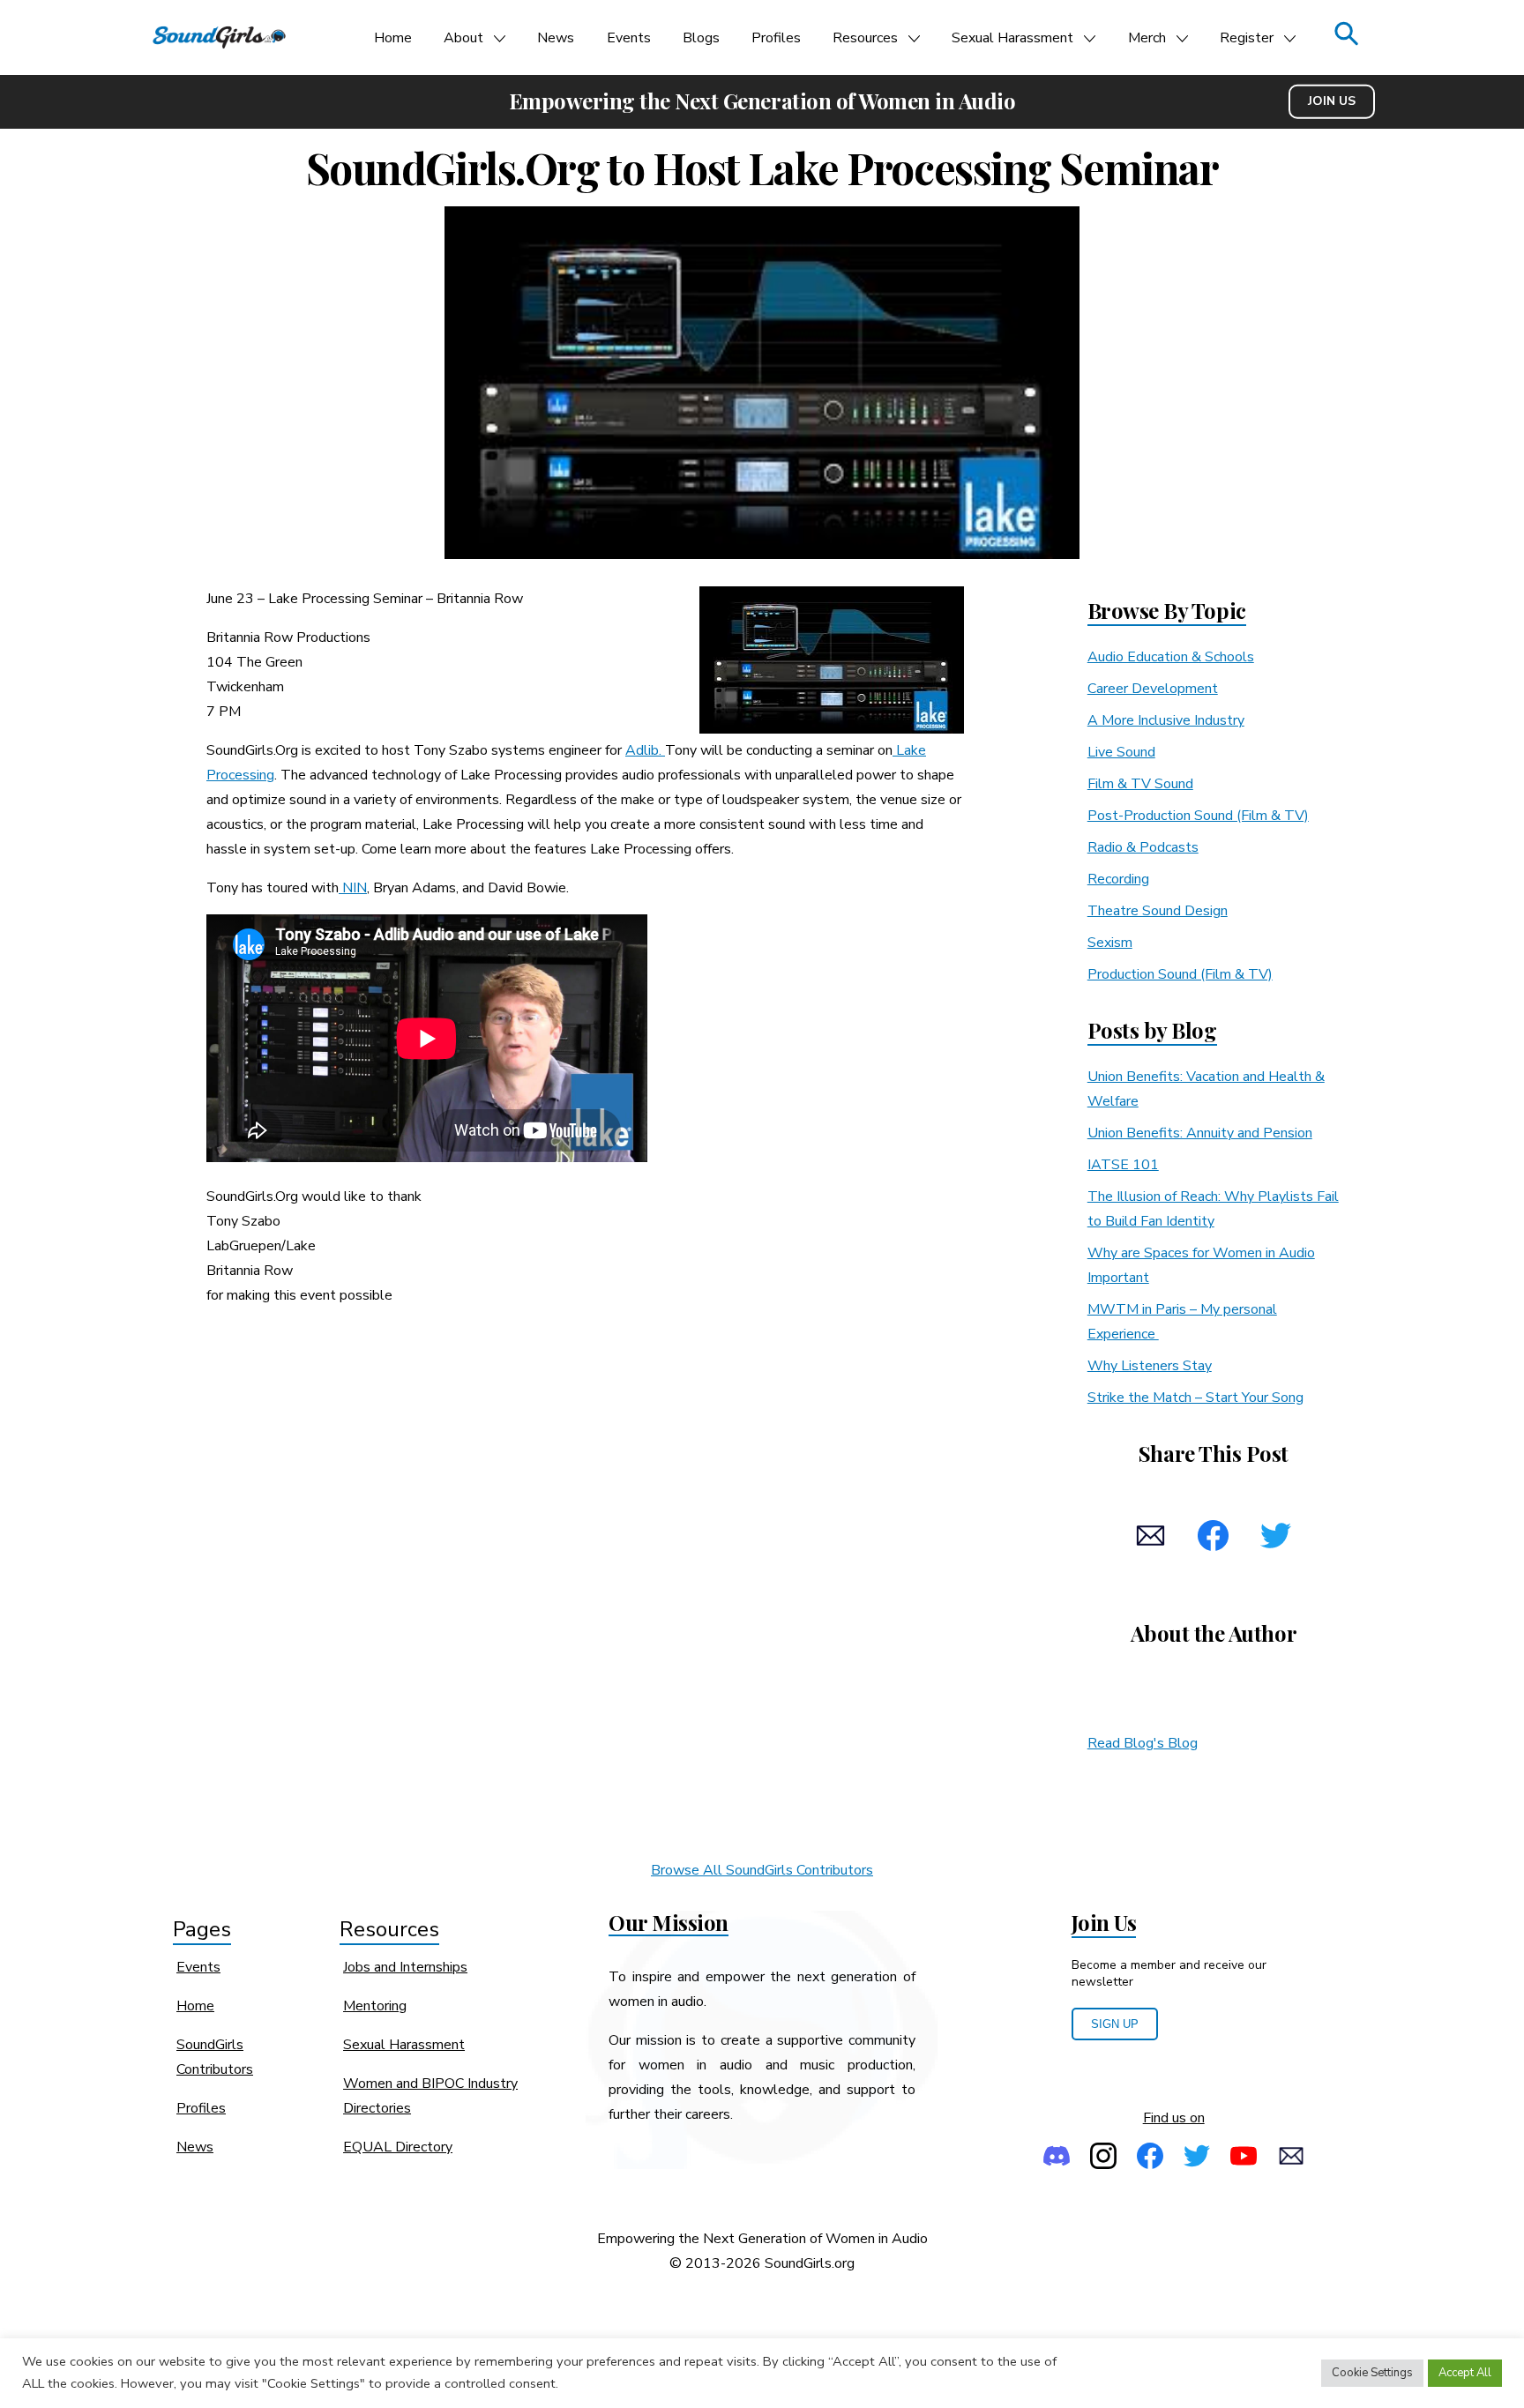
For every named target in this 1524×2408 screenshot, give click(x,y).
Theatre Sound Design (1158, 911)
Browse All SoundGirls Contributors (762, 1870)
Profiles (776, 38)
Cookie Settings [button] (1372, 2373)
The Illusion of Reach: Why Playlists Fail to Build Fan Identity (1213, 1209)
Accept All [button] (1465, 2373)
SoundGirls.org (810, 2263)
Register (1247, 38)
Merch (1147, 38)
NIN (353, 888)
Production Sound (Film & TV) (1180, 974)
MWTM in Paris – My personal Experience (1182, 1322)
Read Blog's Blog (1143, 1743)
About (463, 38)
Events (629, 38)
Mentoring (375, 2006)
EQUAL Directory (398, 2147)
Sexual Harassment (1012, 38)
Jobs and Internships (405, 1967)
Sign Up (1115, 2024)
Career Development (1153, 689)
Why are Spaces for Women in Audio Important (1201, 1265)
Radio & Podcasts (1143, 847)
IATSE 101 (1123, 1165)
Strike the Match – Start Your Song (1195, 1398)
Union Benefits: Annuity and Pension (1200, 1133)
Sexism (1110, 943)
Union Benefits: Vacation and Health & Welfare (1206, 1089)
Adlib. (645, 750)
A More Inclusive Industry (1166, 720)
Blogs (701, 38)
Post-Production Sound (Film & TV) (1198, 816)
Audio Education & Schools (1171, 657)
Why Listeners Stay (1150, 1366)
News (556, 38)
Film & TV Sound (1140, 784)
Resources (865, 38)
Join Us (1332, 101)
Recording (1118, 879)
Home (393, 38)
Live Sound (1121, 752)
